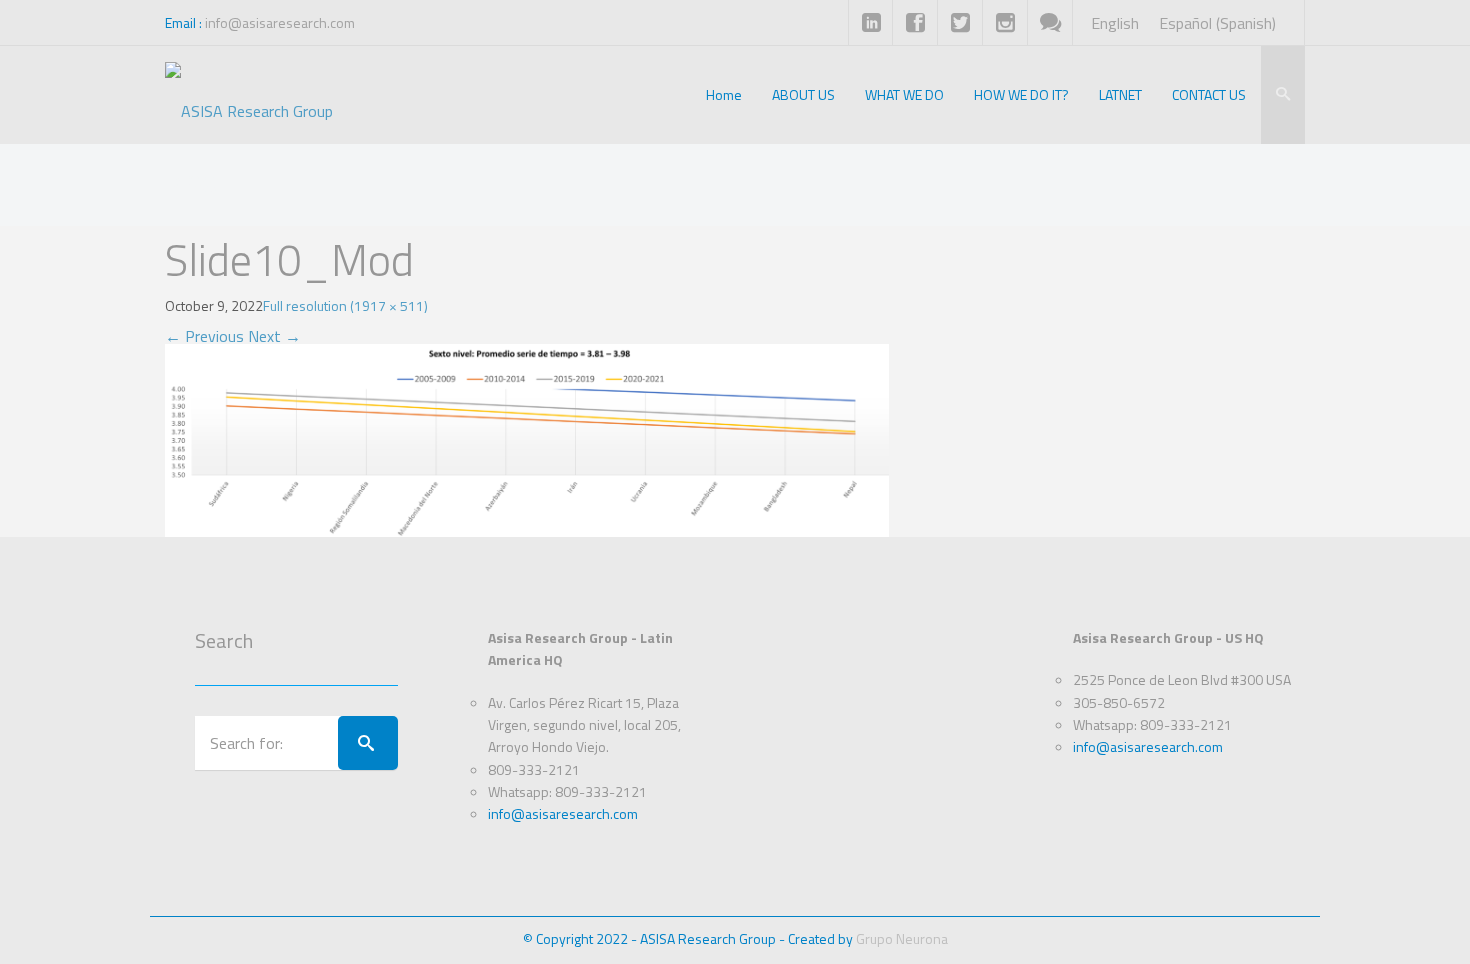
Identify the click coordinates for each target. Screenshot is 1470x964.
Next (274, 336)
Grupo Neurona (902, 938)
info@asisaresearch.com (280, 22)
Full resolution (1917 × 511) (345, 305)
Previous (204, 336)
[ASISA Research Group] (249, 95)
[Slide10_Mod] (527, 438)
